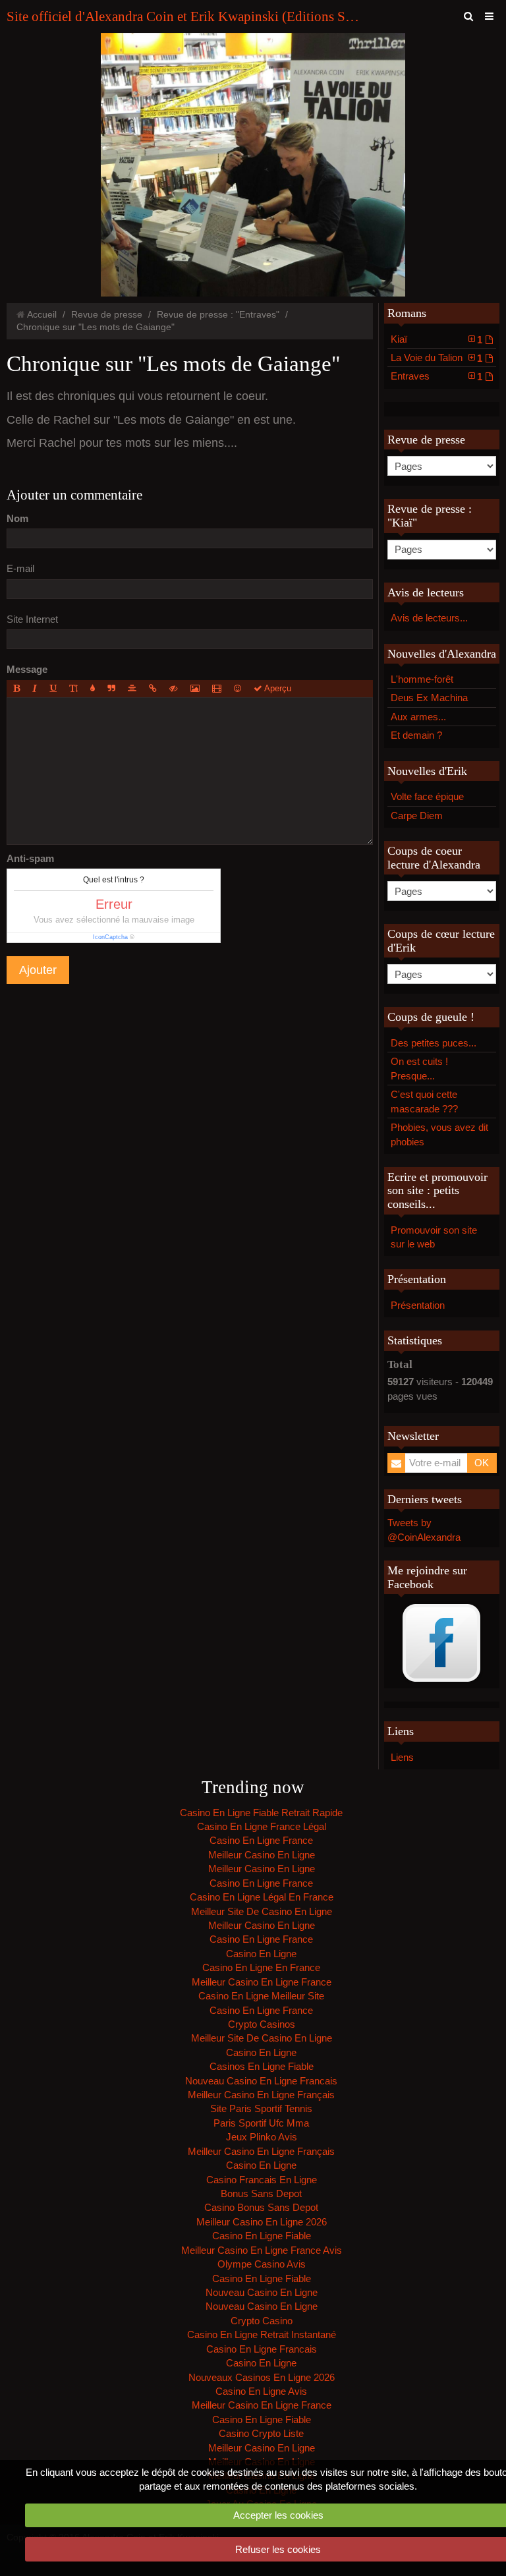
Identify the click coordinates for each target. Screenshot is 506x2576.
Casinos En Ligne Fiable (262, 2066)
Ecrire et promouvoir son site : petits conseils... (437, 1190)
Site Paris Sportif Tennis (261, 2108)
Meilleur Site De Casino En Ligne (262, 1911)
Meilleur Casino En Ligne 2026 (262, 2222)
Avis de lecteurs (426, 592)
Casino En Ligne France (261, 1840)
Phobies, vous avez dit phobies (439, 1134)
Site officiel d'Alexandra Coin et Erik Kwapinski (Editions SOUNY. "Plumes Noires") (184, 16)
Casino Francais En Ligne (262, 2180)
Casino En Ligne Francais (262, 2349)
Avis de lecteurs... (429, 618)
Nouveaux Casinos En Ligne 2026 (262, 2377)
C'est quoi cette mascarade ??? (424, 1101)
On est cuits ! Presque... (419, 1068)
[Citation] (111, 689)
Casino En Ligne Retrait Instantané (262, 2334)
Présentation (417, 1279)
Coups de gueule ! (431, 1017)
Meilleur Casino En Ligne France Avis (262, 2250)
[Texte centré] (132, 689)
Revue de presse (107, 315)
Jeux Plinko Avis (262, 2137)
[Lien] (153, 689)
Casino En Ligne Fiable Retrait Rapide (261, 1813)
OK (482, 1463)
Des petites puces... (434, 1043)
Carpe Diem (417, 816)
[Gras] (16, 689)
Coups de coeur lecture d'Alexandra (434, 858)
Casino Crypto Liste (261, 2433)
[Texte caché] (174, 689)
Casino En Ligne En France (261, 1967)
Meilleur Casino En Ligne (262, 1855)
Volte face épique (427, 796)
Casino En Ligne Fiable (262, 2236)
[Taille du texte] (73, 689)
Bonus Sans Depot (261, 2193)
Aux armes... (418, 717)
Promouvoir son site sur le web (434, 1237)
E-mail (20, 568)
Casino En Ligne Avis (261, 2391)
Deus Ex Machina (429, 698)
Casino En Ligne (261, 1954)
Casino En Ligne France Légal (262, 1826)
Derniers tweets (425, 1499)
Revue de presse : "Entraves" (218, 315)
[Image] (195, 689)
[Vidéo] (217, 689)
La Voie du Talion (437, 358)
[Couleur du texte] (93, 689)
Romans (407, 313)
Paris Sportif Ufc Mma (261, 2123)
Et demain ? (416, 735)
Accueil (42, 315)
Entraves (437, 376)
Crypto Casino (262, 2321)
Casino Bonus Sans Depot (261, 2207)
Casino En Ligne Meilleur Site (261, 1996)
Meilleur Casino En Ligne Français (261, 2095)
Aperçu (277, 688)
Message (27, 669)
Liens (402, 1757)
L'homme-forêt (422, 679)
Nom (17, 518)
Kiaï (437, 339)
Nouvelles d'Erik (427, 771)
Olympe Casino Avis (262, 2264)
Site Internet (32, 619)
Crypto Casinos (262, 2024)
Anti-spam (30, 858)
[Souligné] (53, 689)
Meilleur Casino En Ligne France (262, 1982)
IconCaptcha (110, 937)
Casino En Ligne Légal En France (262, 1897)
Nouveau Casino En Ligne (262, 2292)
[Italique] (35, 689)
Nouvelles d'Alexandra (442, 654)
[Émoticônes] (238, 689)
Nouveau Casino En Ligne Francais (261, 2081)
